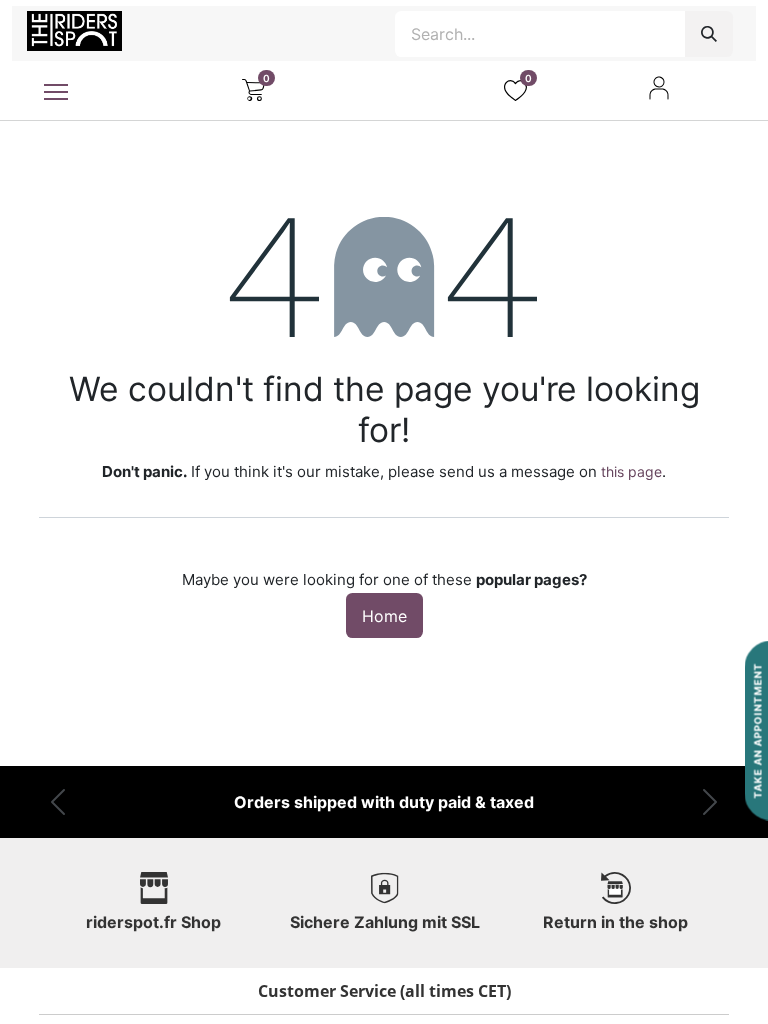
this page (631, 471)
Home (384, 616)
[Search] (709, 34)
